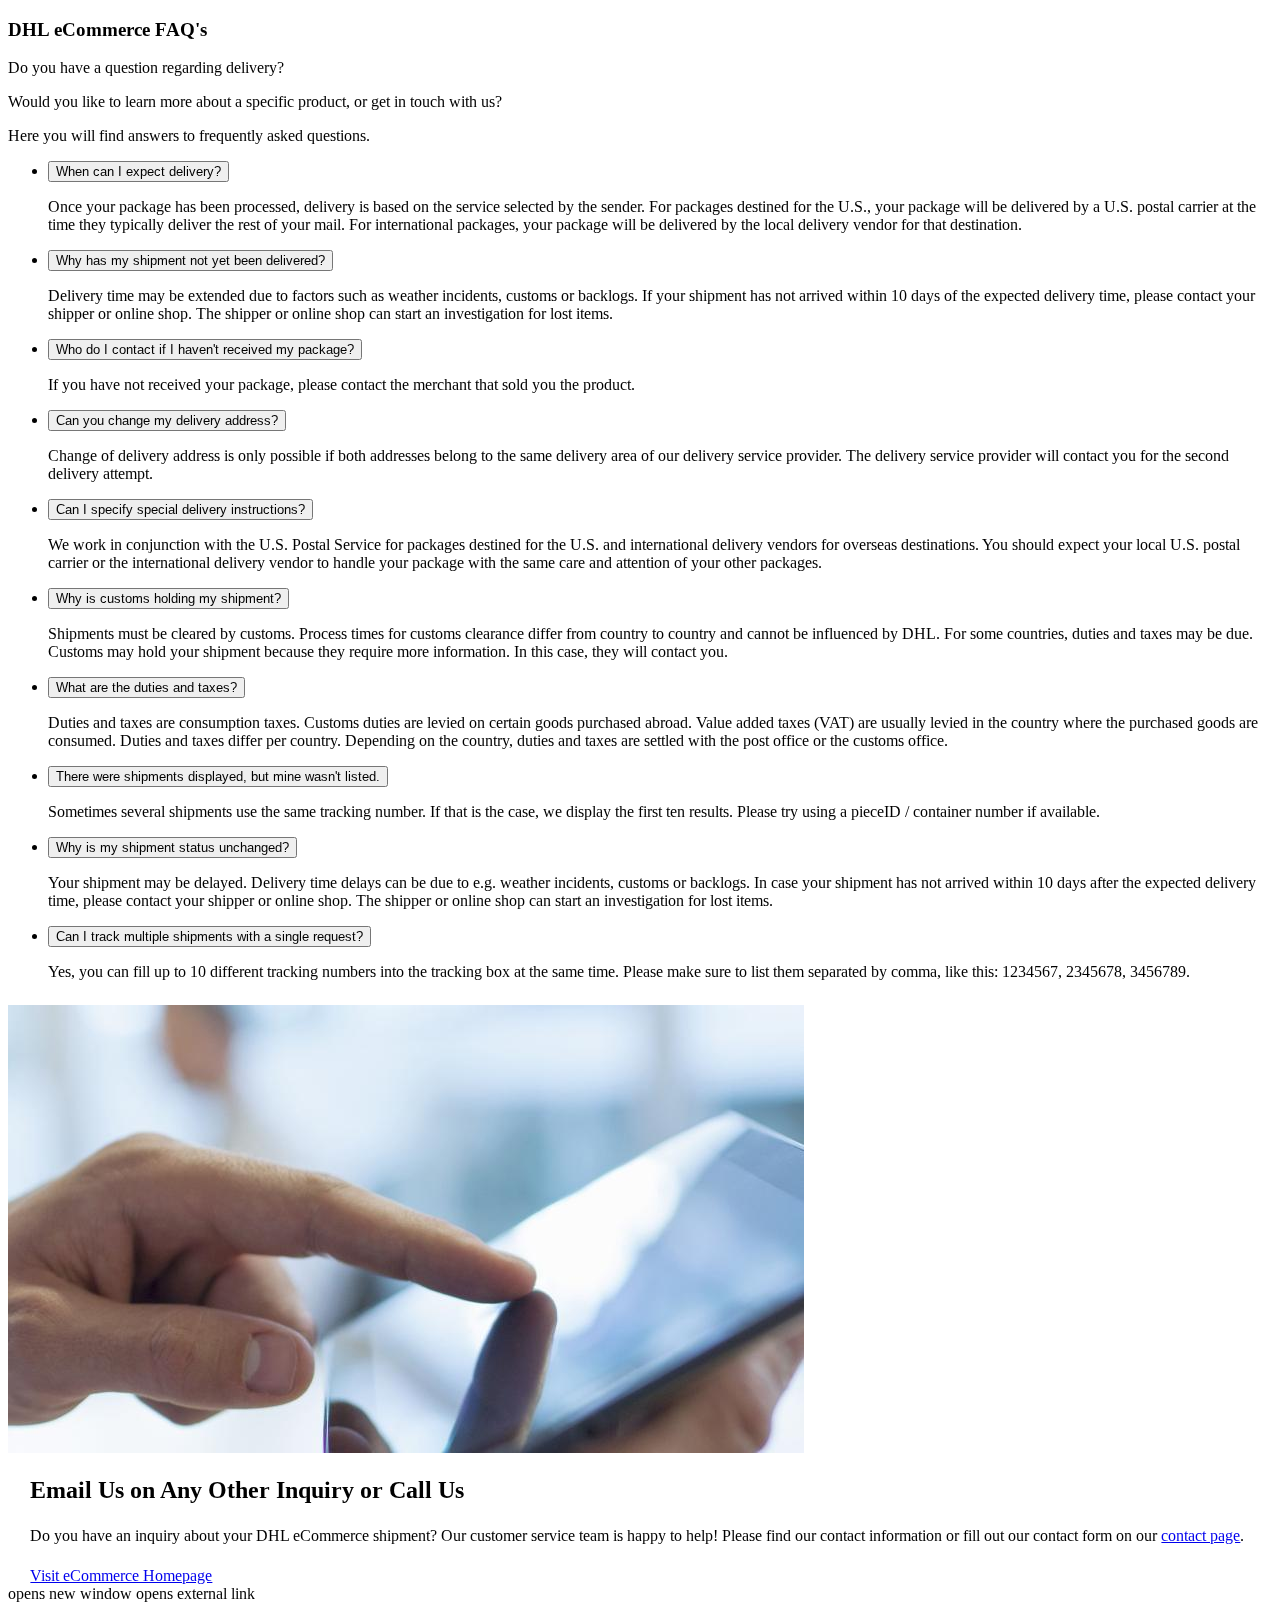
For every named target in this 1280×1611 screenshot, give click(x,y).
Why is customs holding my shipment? (168, 598)
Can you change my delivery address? (167, 420)
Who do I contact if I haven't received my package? (205, 349)
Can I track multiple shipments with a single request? (209, 936)
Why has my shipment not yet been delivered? (190, 260)
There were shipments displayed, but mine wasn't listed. (218, 776)
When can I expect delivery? (138, 171)
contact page (1200, 1535)
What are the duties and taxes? (146, 687)
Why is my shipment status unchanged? (172, 847)
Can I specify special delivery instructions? (180, 509)
